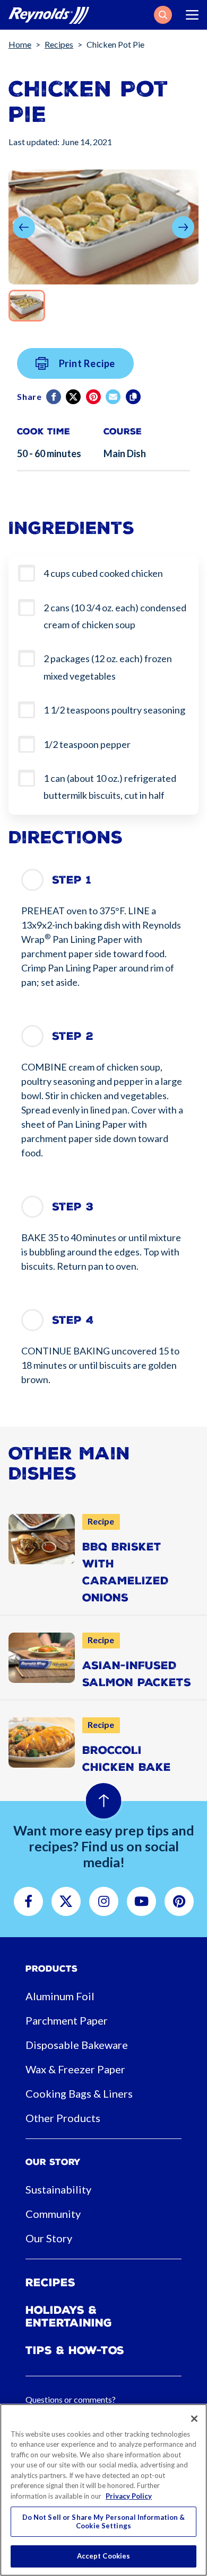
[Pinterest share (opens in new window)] (94, 397)
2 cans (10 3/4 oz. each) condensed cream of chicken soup (115, 616)
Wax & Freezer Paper (75, 2069)
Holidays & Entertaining (69, 2316)
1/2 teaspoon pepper (87, 744)
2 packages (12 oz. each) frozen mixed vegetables (108, 667)
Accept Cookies (104, 2556)
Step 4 (73, 1320)
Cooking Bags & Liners (79, 2093)
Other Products (63, 2118)
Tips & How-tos (75, 2350)
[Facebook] (54, 397)
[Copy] (134, 397)
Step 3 (73, 1207)
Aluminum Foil (60, 1996)
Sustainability (58, 2189)
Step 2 (73, 1036)
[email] (114, 397)
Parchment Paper (67, 2020)
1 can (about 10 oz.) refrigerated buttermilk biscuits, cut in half (110, 787)
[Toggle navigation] (192, 15)
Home (20, 44)
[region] (103, 2490)
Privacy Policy (129, 2496)
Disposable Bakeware (77, 2045)
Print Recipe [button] (87, 363)
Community (53, 2214)
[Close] (194, 2419)
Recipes (59, 44)
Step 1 (72, 880)
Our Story (49, 2238)
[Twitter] (74, 397)
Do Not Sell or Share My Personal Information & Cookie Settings (104, 2521)
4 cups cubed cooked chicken (103, 573)
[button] (163, 15)
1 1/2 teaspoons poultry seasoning (114, 710)
